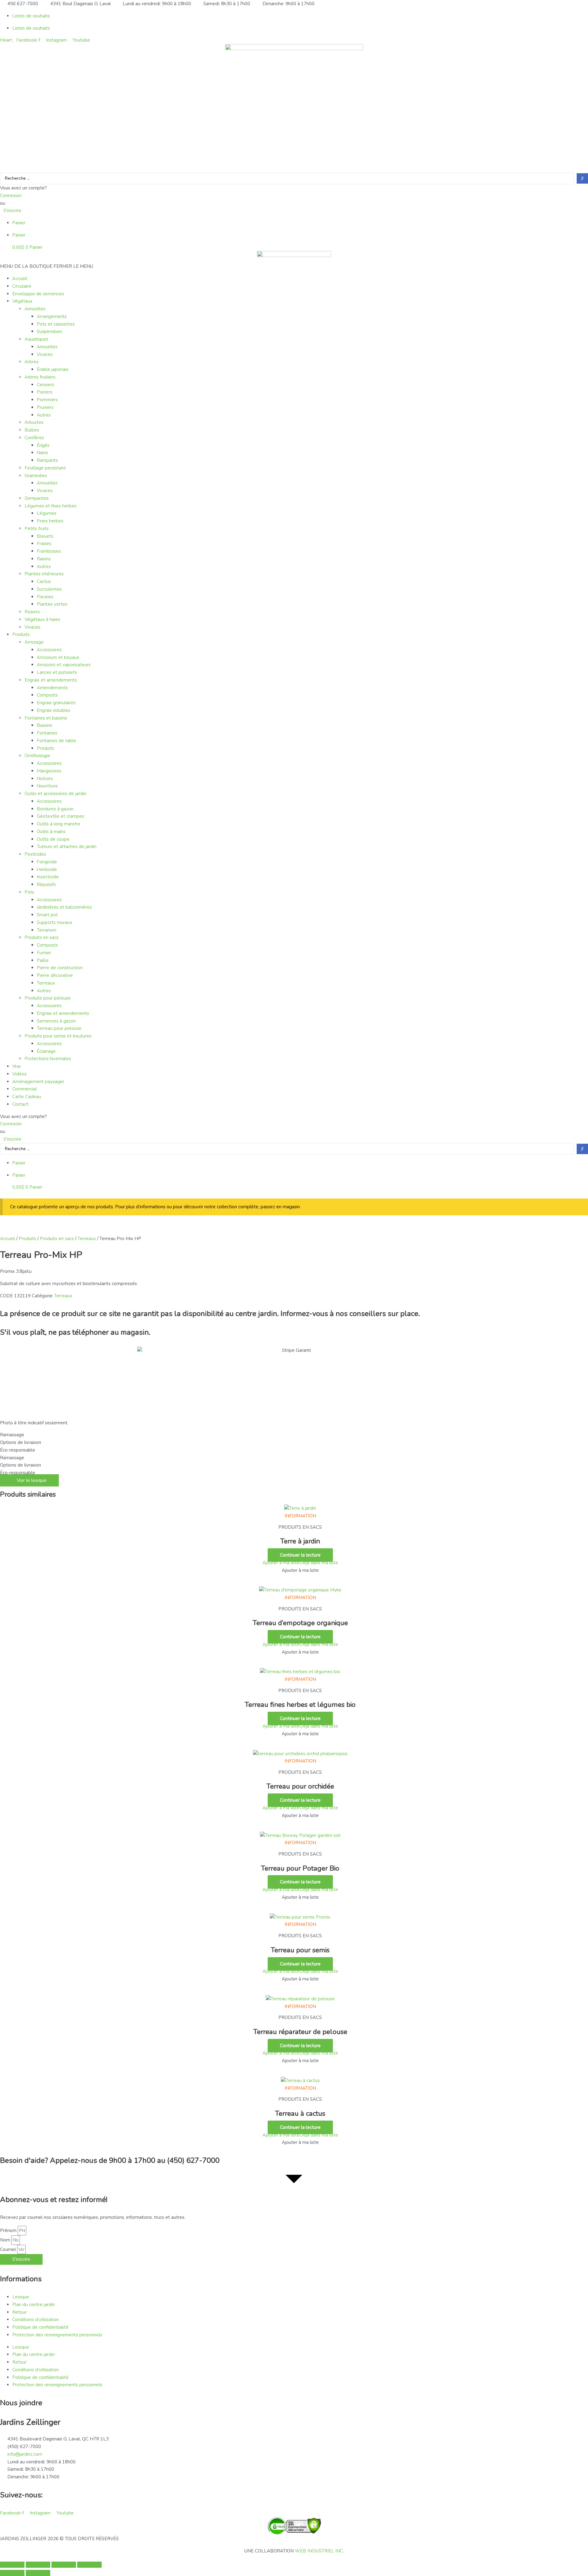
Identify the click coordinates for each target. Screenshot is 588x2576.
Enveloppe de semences (38, 294)
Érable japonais (53, 369)
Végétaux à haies (42, 619)
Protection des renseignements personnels (57, 2335)
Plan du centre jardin (34, 2305)
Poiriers (45, 392)
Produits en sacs (41, 937)
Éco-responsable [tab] (18, 1450)
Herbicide (47, 869)
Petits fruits (37, 529)
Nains (42, 453)
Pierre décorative (55, 975)
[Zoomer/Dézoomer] (12, 2565)
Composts (47, 695)
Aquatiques (36, 339)
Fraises (44, 544)
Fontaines (47, 733)
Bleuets (45, 536)
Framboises (49, 551)
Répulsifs (46, 884)
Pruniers (45, 407)
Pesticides (35, 854)
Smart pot (47, 915)
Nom (6, 2240)
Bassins (45, 725)
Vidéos (19, 1074)
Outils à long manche (58, 824)
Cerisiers (45, 385)
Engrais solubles (54, 710)
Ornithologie (37, 756)
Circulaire (22, 286)
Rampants (47, 460)
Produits (21, 634)
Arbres (32, 362)
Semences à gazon (56, 1021)
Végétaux (22, 301)
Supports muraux (55, 922)
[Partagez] (64, 2565)
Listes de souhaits (31, 16)
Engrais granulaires (56, 703)
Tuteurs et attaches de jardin (67, 847)
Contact (20, 1104)
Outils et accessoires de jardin (55, 794)
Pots (29, 892)
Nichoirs (45, 779)
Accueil (20, 279)
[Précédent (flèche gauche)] (12, 2573)
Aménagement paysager (38, 1082)
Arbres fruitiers (40, 377)
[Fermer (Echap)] (89, 2565)
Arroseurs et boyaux (58, 657)
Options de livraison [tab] (21, 1442)
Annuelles (35, 309)
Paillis (43, 960)
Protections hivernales (48, 1059)
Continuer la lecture (300, 1555)
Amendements (52, 688)
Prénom (9, 2230)
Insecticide (48, 877)
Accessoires (49, 650)
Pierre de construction (60, 968)
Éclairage (46, 1051)
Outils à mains (51, 832)
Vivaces (45, 354)
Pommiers (47, 400)
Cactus (44, 581)
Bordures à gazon (55, 809)
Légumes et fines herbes (51, 506)
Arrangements (52, 316)
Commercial (24, 1089)
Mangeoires (49, 771)
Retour (19, 2312)
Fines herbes (50, 521)
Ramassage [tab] (12, 1435)
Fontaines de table (57, 741)
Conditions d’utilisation (36, 2320)
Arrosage (34, 642)
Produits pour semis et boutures (58, 1036)
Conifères (34, 438)
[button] (47, 266)
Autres (44, 415)
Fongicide (47, 862)
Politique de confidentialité (40, 2327)
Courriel (9, 2249)
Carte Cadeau (27, 1097)
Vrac (17, 1066)
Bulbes (32, 430)
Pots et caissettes (56, 324)
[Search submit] (582, 178)
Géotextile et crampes (60, 816)
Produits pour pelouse (48, 998)
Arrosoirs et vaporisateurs (64, 665)
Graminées (36, 476)
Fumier (44, 953)
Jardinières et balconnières (64, 907)
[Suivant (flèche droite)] (38, 2573)
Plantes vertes (52, 604)
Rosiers (32, 612)
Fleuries (45, 597)
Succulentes (49, 589)
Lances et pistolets (57, 672)
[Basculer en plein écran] (38, 2565)
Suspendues (49, 331)
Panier (19, 223)
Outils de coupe (53, 839)
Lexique (21, 2297)
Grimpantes (37, 498)
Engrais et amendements (51, 680)
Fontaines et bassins (46, 718)
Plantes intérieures (44, 574)
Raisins (44, 559)
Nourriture (47, 786)
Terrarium (47, 930)
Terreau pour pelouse (59, 1028)
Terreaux (46, 983)
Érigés (43, 445)
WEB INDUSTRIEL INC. (319, 2551)
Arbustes (34, 422)
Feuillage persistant (45, 468)
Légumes (47, 513)
